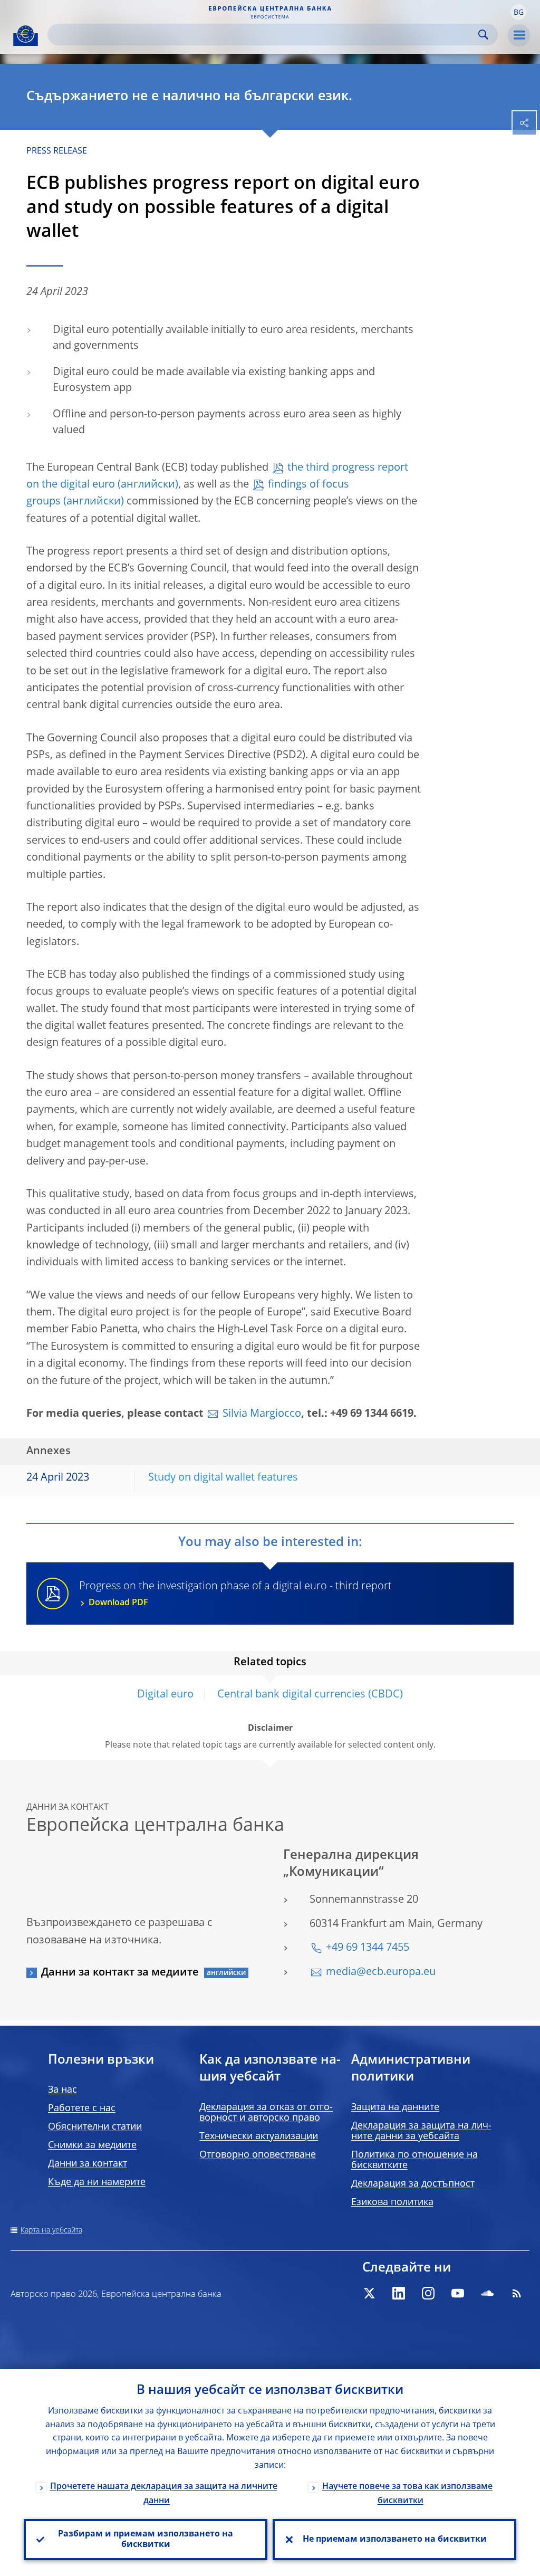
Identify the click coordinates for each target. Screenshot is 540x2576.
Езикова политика (392, 2202)
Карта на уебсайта (51, 2230)
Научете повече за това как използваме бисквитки (407, 2494)
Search (483, 35)
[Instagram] (428, 2293)
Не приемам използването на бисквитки (395, 2540)
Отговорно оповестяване (258, 2155)
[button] (518, 12)
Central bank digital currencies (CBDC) (310, 1695)
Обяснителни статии (95, 2127)
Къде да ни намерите (97, 2182)
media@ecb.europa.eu (381, 1972)
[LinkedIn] (399, 2293)
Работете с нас (82, 2108)
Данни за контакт (88, 2164)
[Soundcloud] (487, 2293)
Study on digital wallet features (223, 1478)
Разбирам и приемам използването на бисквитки (146, 2540)
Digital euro (165, 1695)
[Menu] (519, 35)
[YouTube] (458, 2293)
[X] (369, 2293)
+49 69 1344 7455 (368, 1948)
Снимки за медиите (92, 2145)
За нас (62, 2090)
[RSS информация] (517, 2293)
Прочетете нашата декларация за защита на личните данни (164, 2494)
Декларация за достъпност (413, 2184)
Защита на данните (395, 2107)
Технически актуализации (259, 2136)
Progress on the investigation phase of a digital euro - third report (235, 1594)
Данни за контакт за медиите (120, 1973)
